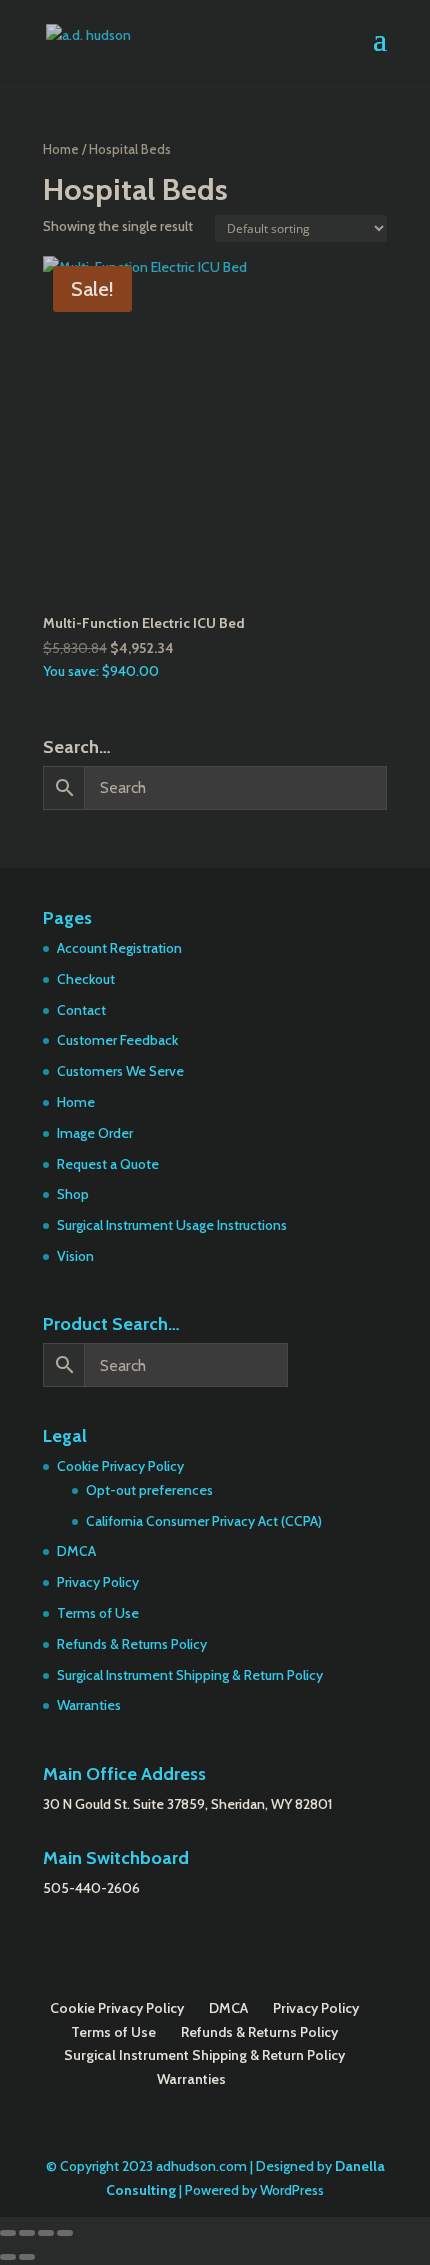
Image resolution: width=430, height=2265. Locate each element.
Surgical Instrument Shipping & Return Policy (190, 1675)
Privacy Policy (98, 1582)
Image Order (95, 1133)
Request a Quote (108, 1164)
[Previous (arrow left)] (8, 2257)
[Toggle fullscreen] (27, 2233)
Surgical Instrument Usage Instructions (172, 1225)
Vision (75, 1256)
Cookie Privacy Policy (120, 1466)
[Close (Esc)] (65, 2233)
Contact (81, 1010)
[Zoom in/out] (8, 2233)
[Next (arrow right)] (27, 2257)
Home (61, 149)
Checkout (86, 979)
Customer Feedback (117, 1040)
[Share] (46, 2233)
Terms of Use (98, 1613)
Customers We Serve (120, 1071)
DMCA (76, 1551)
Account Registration (119, 948)
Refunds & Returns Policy (132, 1644)
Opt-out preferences (149, 1490)
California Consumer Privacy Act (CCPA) (204, 1521)
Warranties (89, 1705)
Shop (73, 1194)
